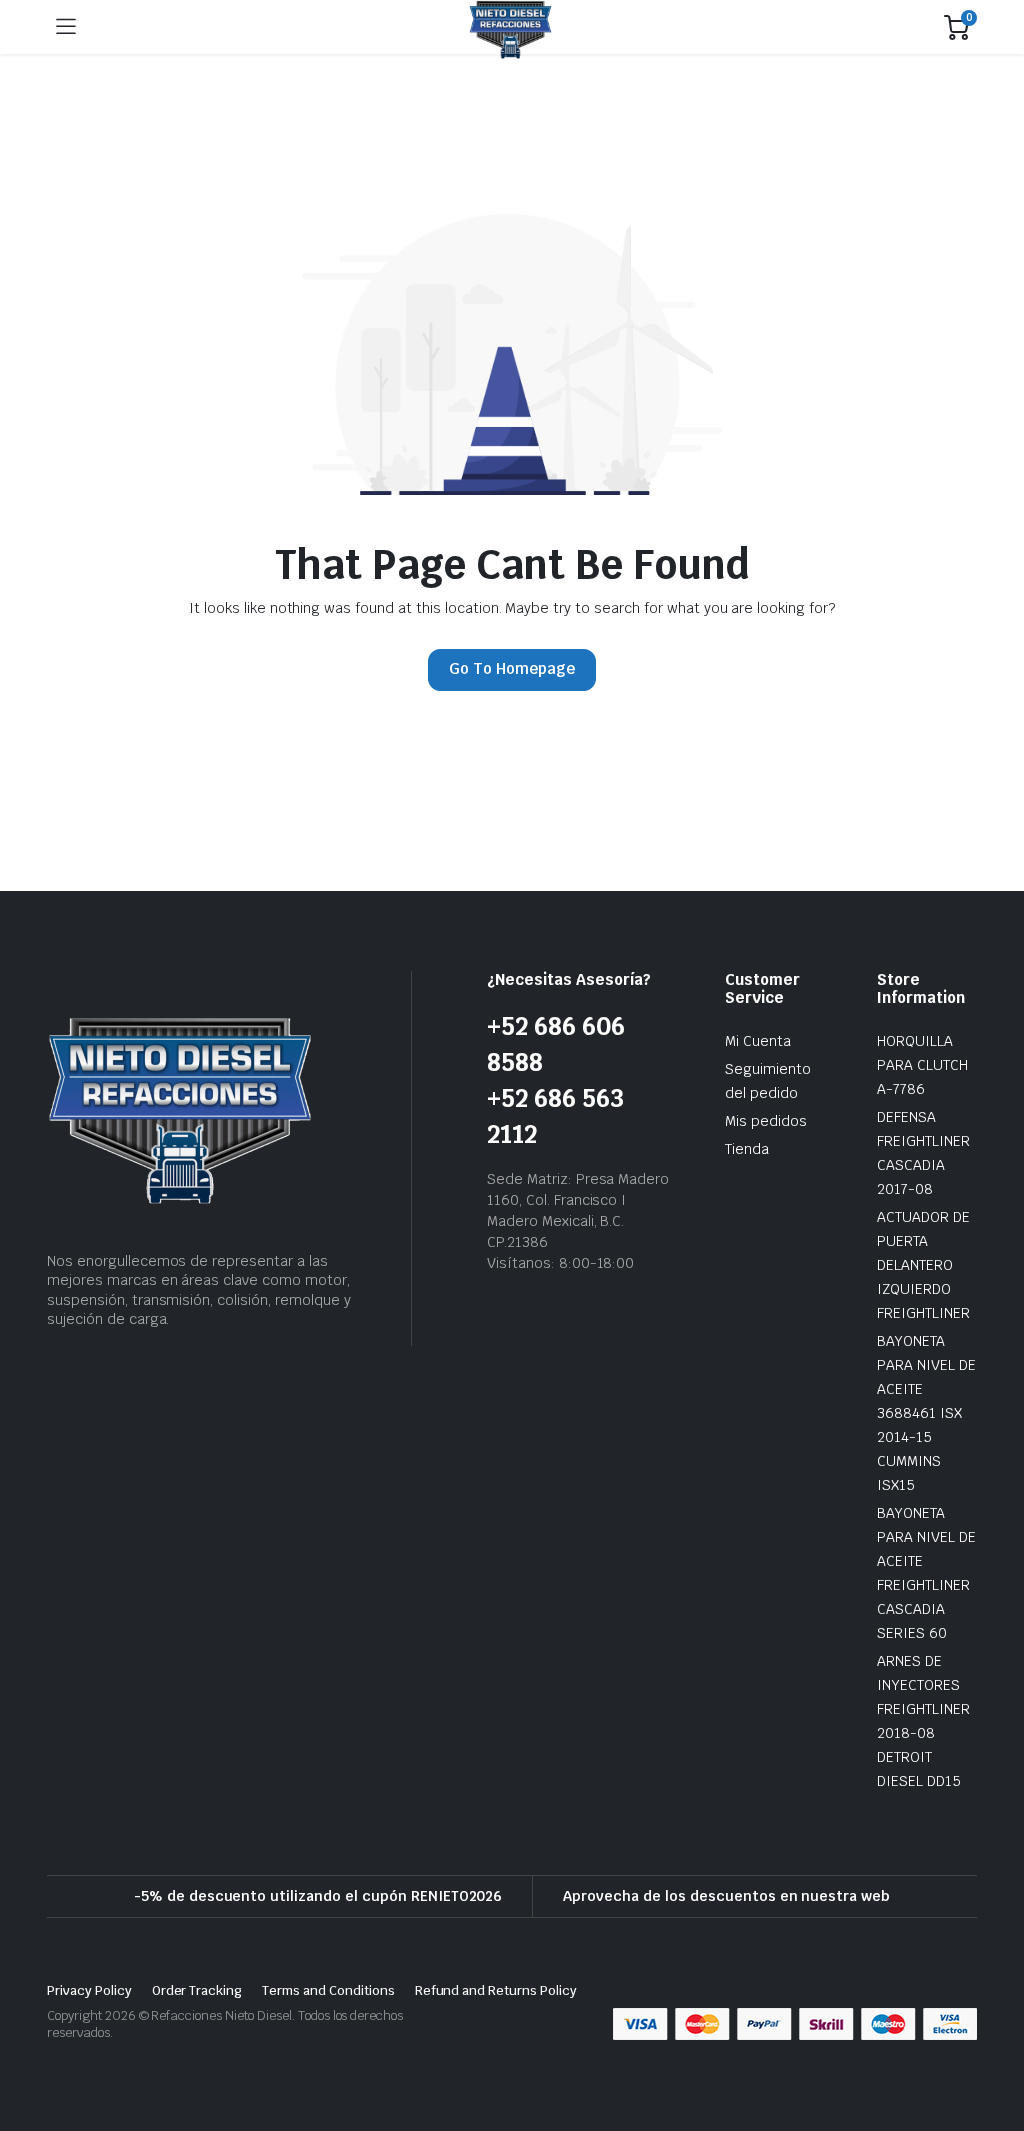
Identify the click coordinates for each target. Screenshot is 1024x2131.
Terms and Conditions (328, 1990)
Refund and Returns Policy (496, 1990)
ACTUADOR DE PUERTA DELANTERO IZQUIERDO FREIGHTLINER (923, 1265)
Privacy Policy (89, 1990)
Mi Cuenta (758, 1041)
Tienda (747, 1149)
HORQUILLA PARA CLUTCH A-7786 (922, 1065)
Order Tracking (197, 1990)
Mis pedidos (766, 1121)
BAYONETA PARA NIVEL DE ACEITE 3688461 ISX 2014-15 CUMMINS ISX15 (926, 1413)
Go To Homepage (512, 668)
